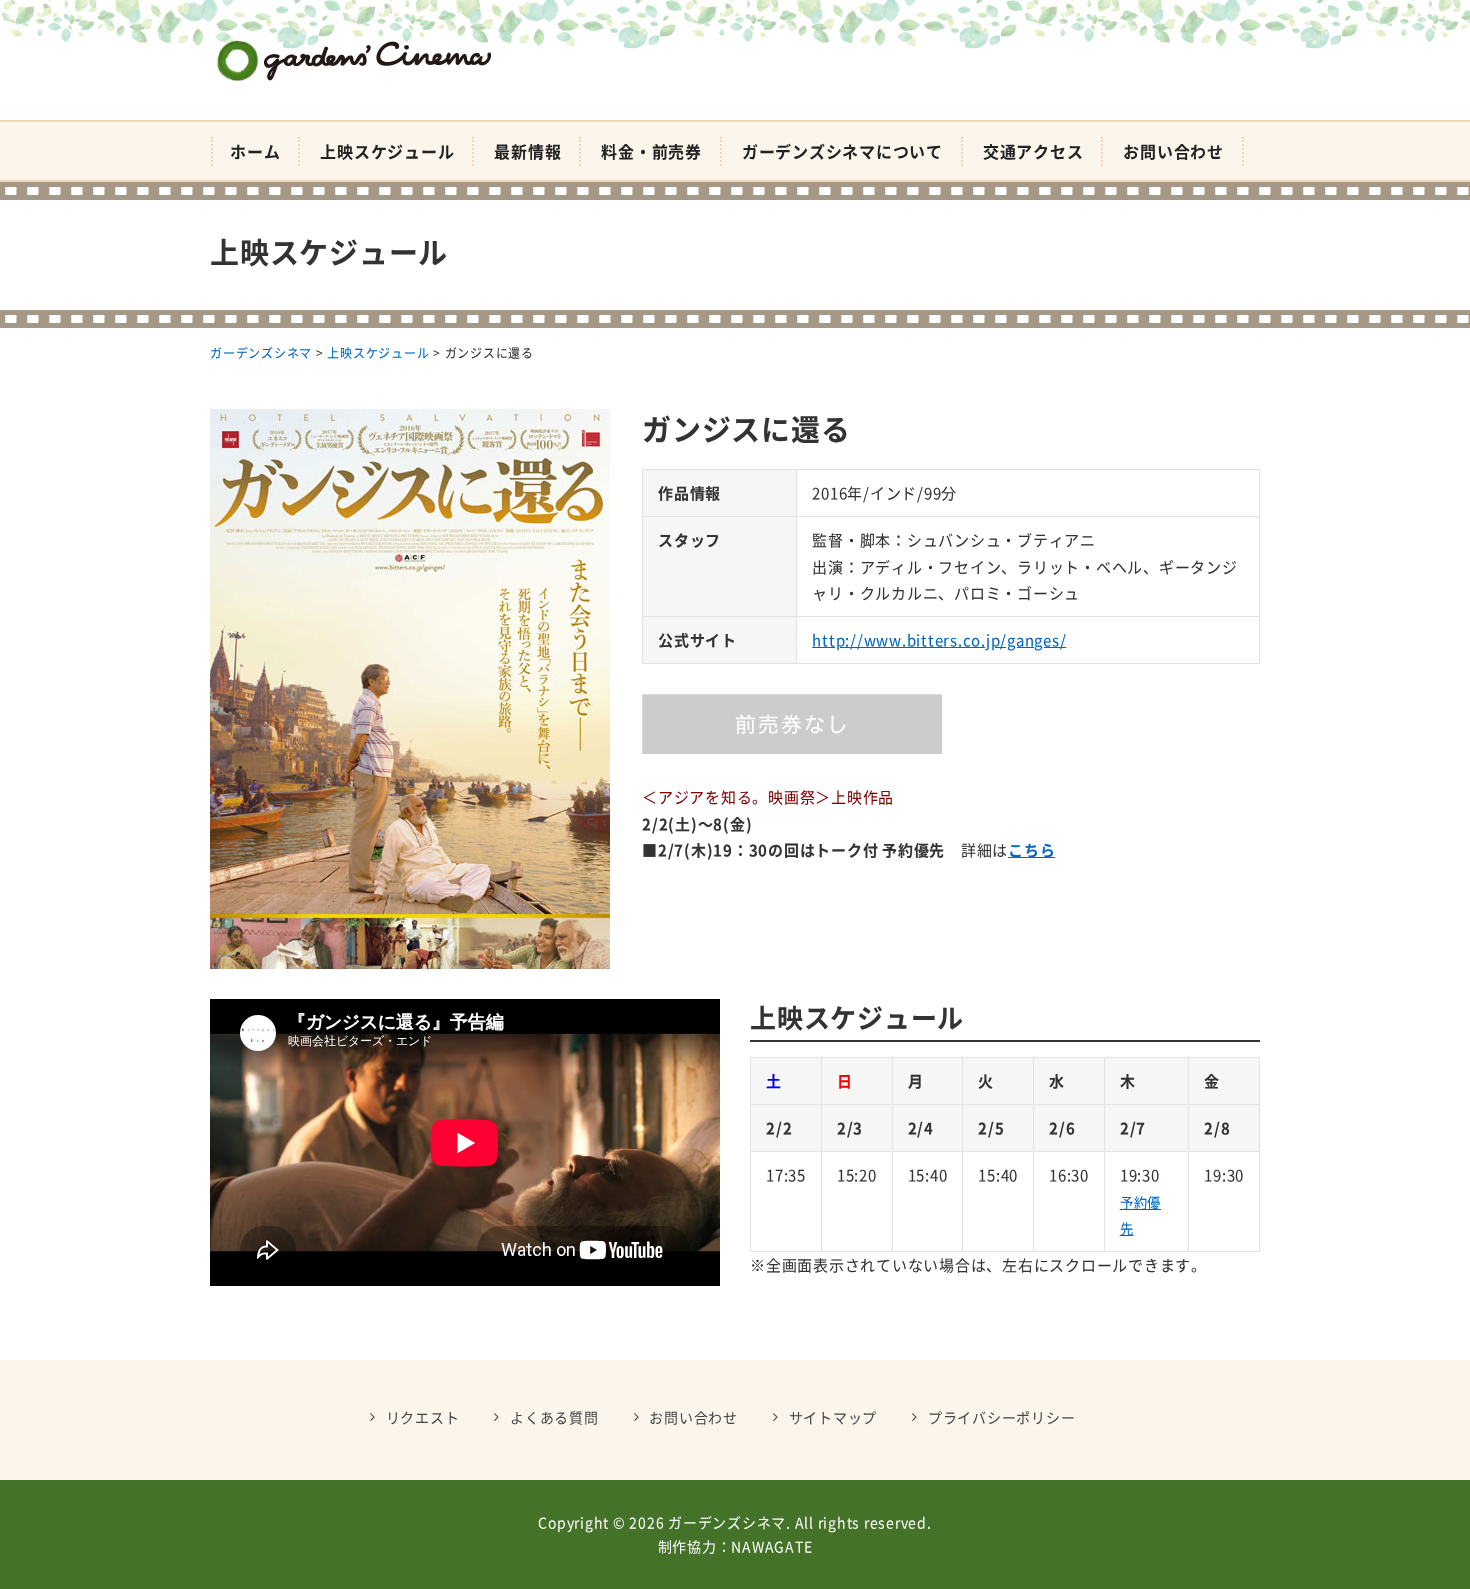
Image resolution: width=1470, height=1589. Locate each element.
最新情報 (527, 151)
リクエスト (423, 1417)
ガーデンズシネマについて (842, 151)
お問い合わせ (1173, 151)
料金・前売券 (651, 151)
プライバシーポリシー (1002, 1417)
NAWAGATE (771, 1546)
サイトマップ (833, 1417)
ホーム (255, 151)
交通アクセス (1033, 151)
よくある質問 (554, 1417)
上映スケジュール (387, 151)
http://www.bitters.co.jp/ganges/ (939, 640)
